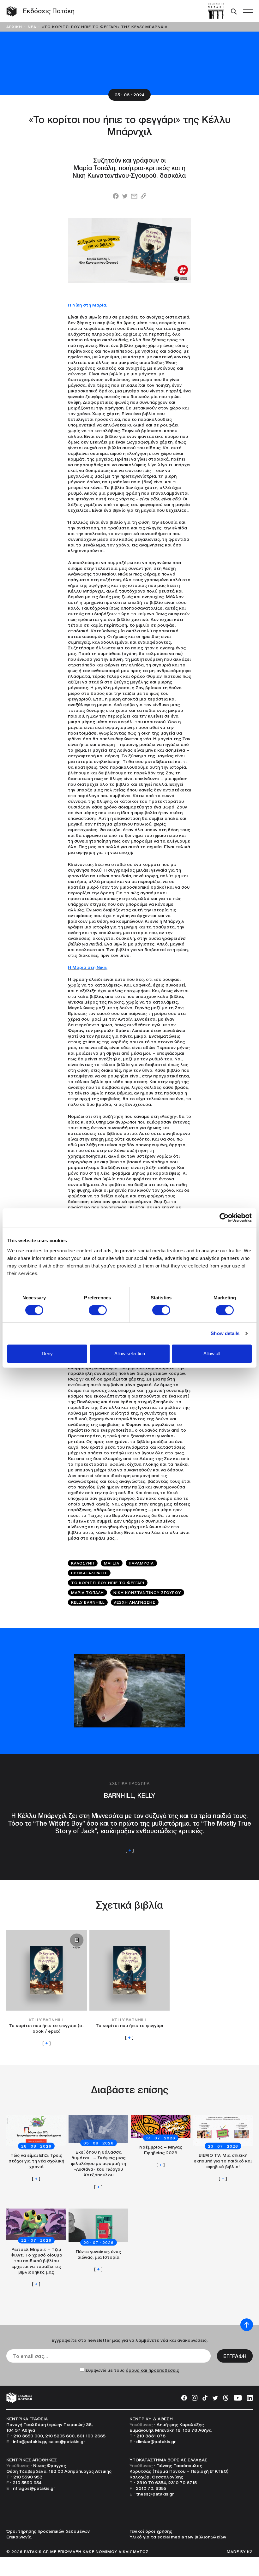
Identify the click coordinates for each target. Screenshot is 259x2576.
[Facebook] (184, 2397)
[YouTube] (238, 2397)
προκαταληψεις (89, 1573)
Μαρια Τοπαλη (87, 1592)
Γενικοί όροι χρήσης (151, 2531)
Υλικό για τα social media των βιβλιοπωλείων (178, 2537)
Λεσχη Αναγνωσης (135, 1602)
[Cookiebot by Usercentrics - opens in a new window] (224, 1218)
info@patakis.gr (30, 2442)
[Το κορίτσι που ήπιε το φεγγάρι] (130, 1985)
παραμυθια (141, 1563)
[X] (215, 2397)
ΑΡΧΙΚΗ (14, 27)
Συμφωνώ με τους (132, 2370)
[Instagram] (195, 2397)
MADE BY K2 (240, 2552)
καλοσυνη (83, 1563)
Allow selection (130, 1354)
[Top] (247, 2325)
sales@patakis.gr (67, 2442)
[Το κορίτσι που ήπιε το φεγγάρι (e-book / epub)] (47, 1988)
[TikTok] (205, 2397)
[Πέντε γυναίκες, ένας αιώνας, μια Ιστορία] (98, 2240)
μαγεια (112, 1563)
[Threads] (226, 2397)
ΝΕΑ (32, 27)
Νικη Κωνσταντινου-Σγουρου (147, 1592)
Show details (225, 1333)
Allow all (212, 1354)
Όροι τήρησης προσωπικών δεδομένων (48, 2531)
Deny (47, 1354)
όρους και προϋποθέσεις (152, 2370)
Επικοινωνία (19, 2537)
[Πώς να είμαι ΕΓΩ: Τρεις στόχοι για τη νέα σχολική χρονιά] (36, 2148)
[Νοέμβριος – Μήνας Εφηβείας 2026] (161, 2141)
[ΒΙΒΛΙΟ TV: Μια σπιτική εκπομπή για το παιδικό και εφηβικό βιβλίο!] (223, 2148)
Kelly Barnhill (88, 1602)
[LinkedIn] (250, 2397)
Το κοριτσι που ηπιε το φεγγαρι (108, 1583)
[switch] (98, 1310)
